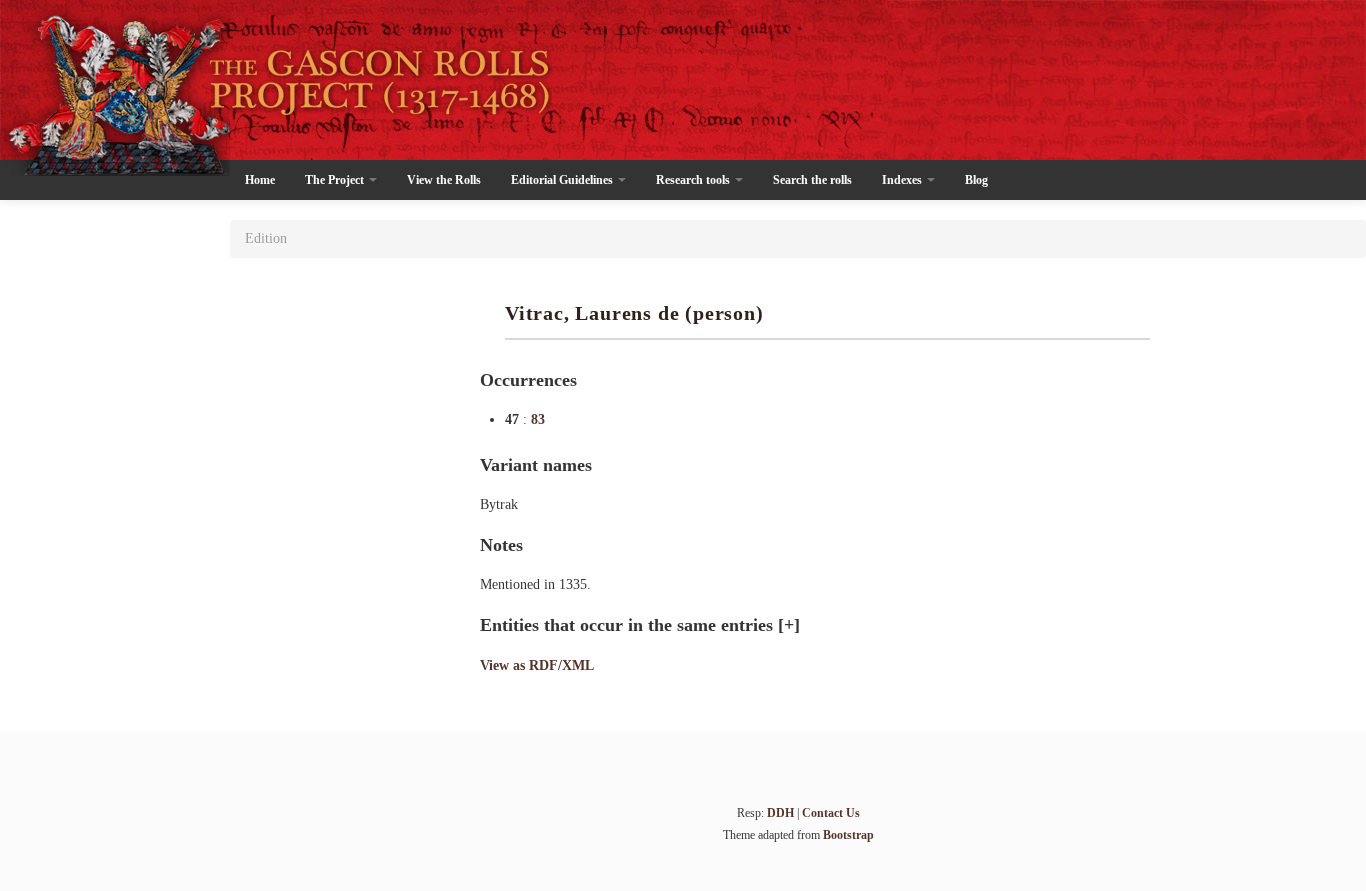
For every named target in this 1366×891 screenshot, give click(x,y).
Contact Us (831, 813)
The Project (336, 180)
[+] (789, 625)
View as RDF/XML (537, 665)
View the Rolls (444, 180)
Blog (976, 180)
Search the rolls (812, 180)
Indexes (903, 180)
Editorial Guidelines (563, 180)
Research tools (694, 180)
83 (538, 419)
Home (260, 180)
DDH (780, 813)
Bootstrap (848, 835)
